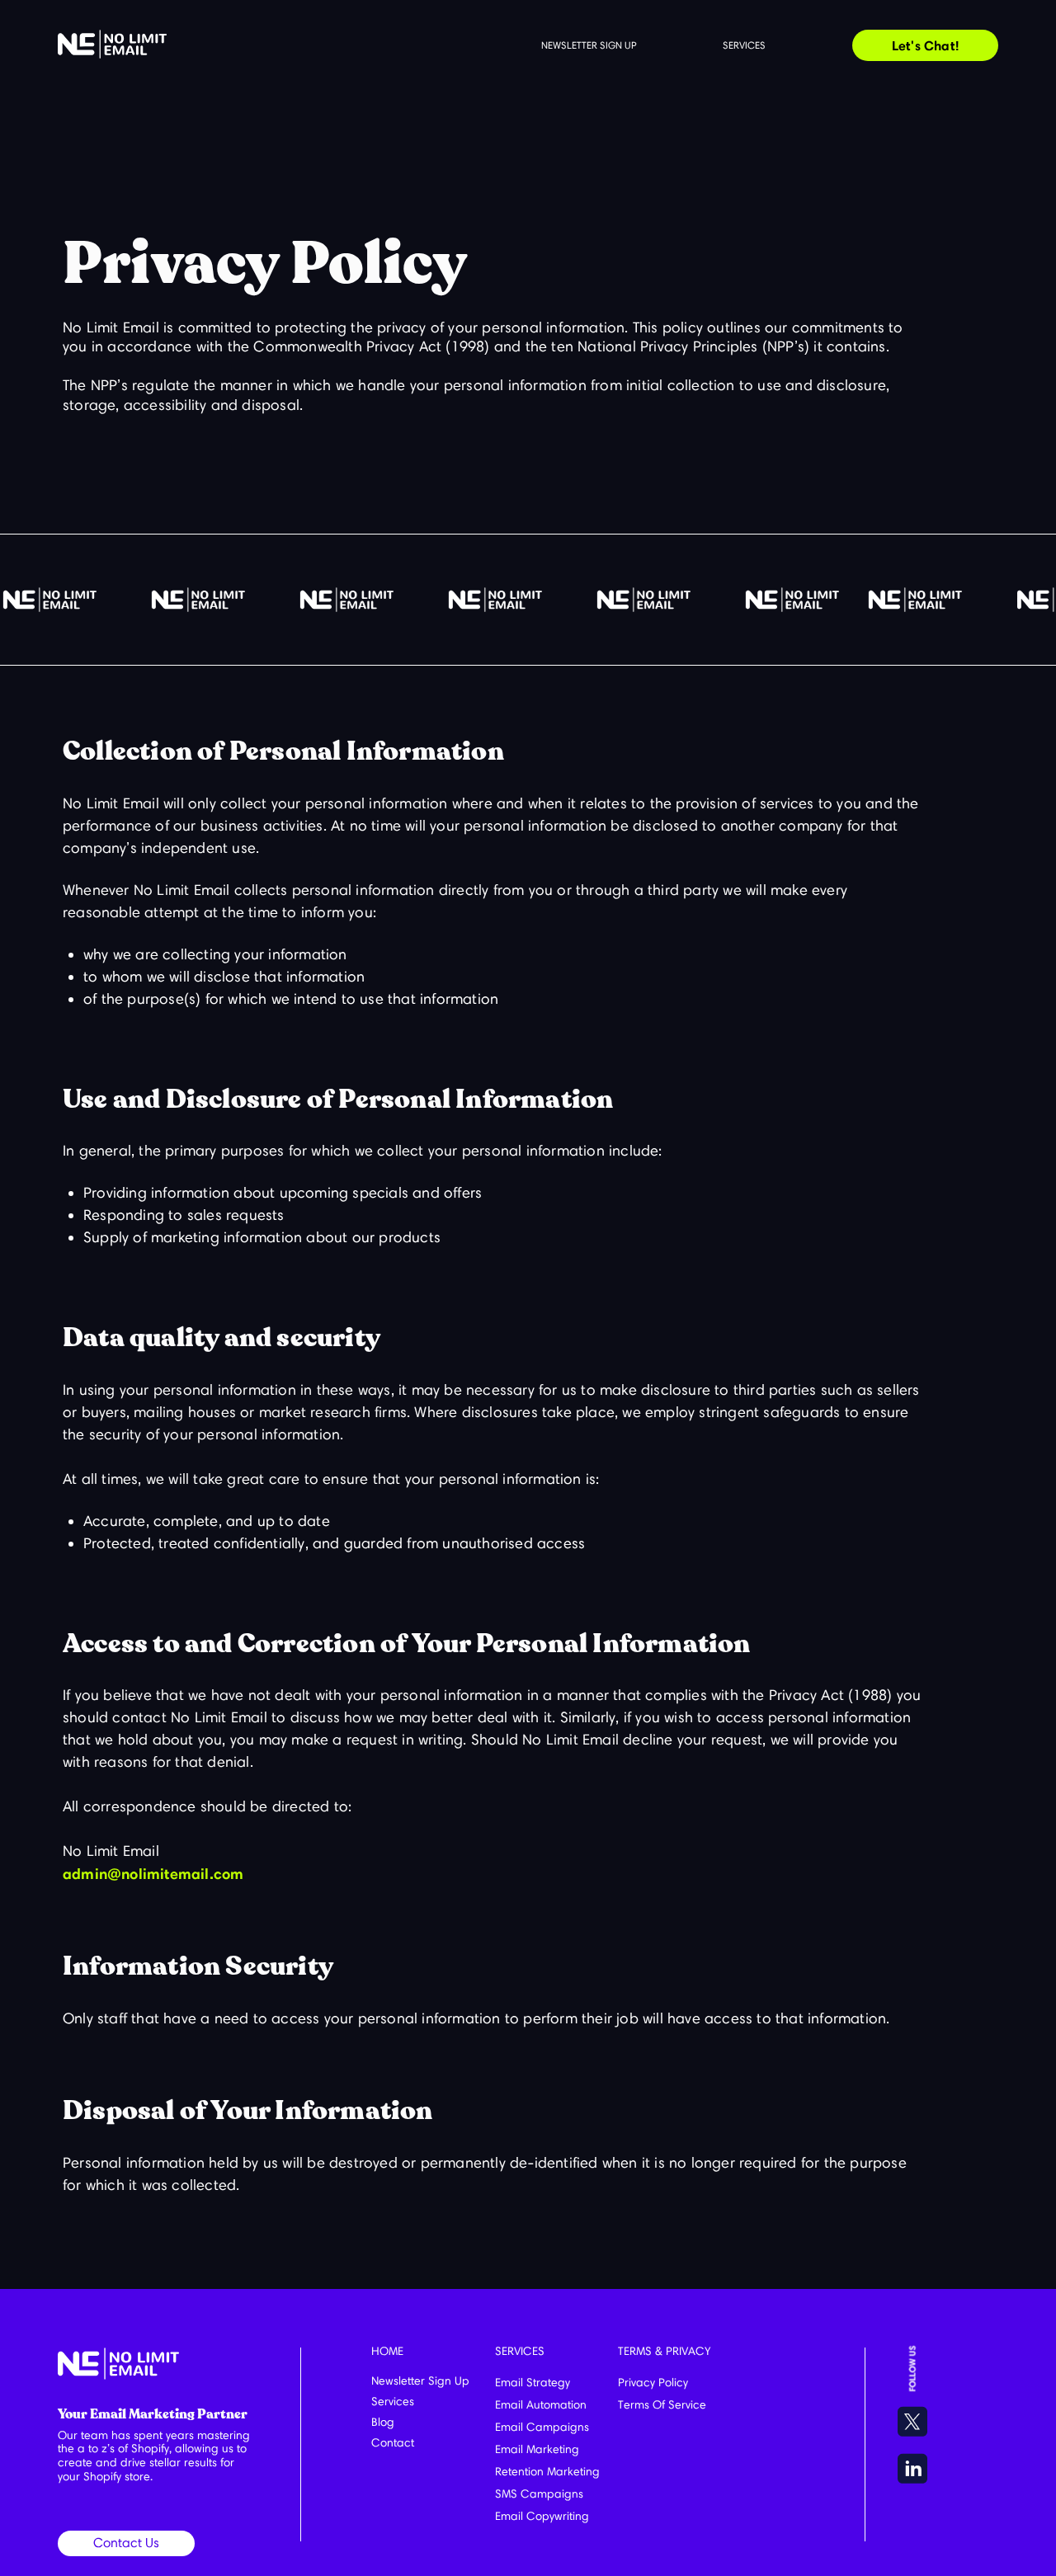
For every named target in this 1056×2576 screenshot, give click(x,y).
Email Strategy (533, 2383)
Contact (393, 2443)
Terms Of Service (662, 2405)
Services (744, 45)
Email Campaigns (542, 2427)
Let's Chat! (925, 45)
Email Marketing (537, 2449)
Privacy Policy (653, 2383)
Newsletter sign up (589, 45)
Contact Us (126, 2543)
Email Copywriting (542, 2516)
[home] (112, 44)
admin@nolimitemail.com (153, 1874)
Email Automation (541, 2405)
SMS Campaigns (539, 2494)
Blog (383, 2422)
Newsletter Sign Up (420, 2381)
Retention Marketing (547, 2472)
